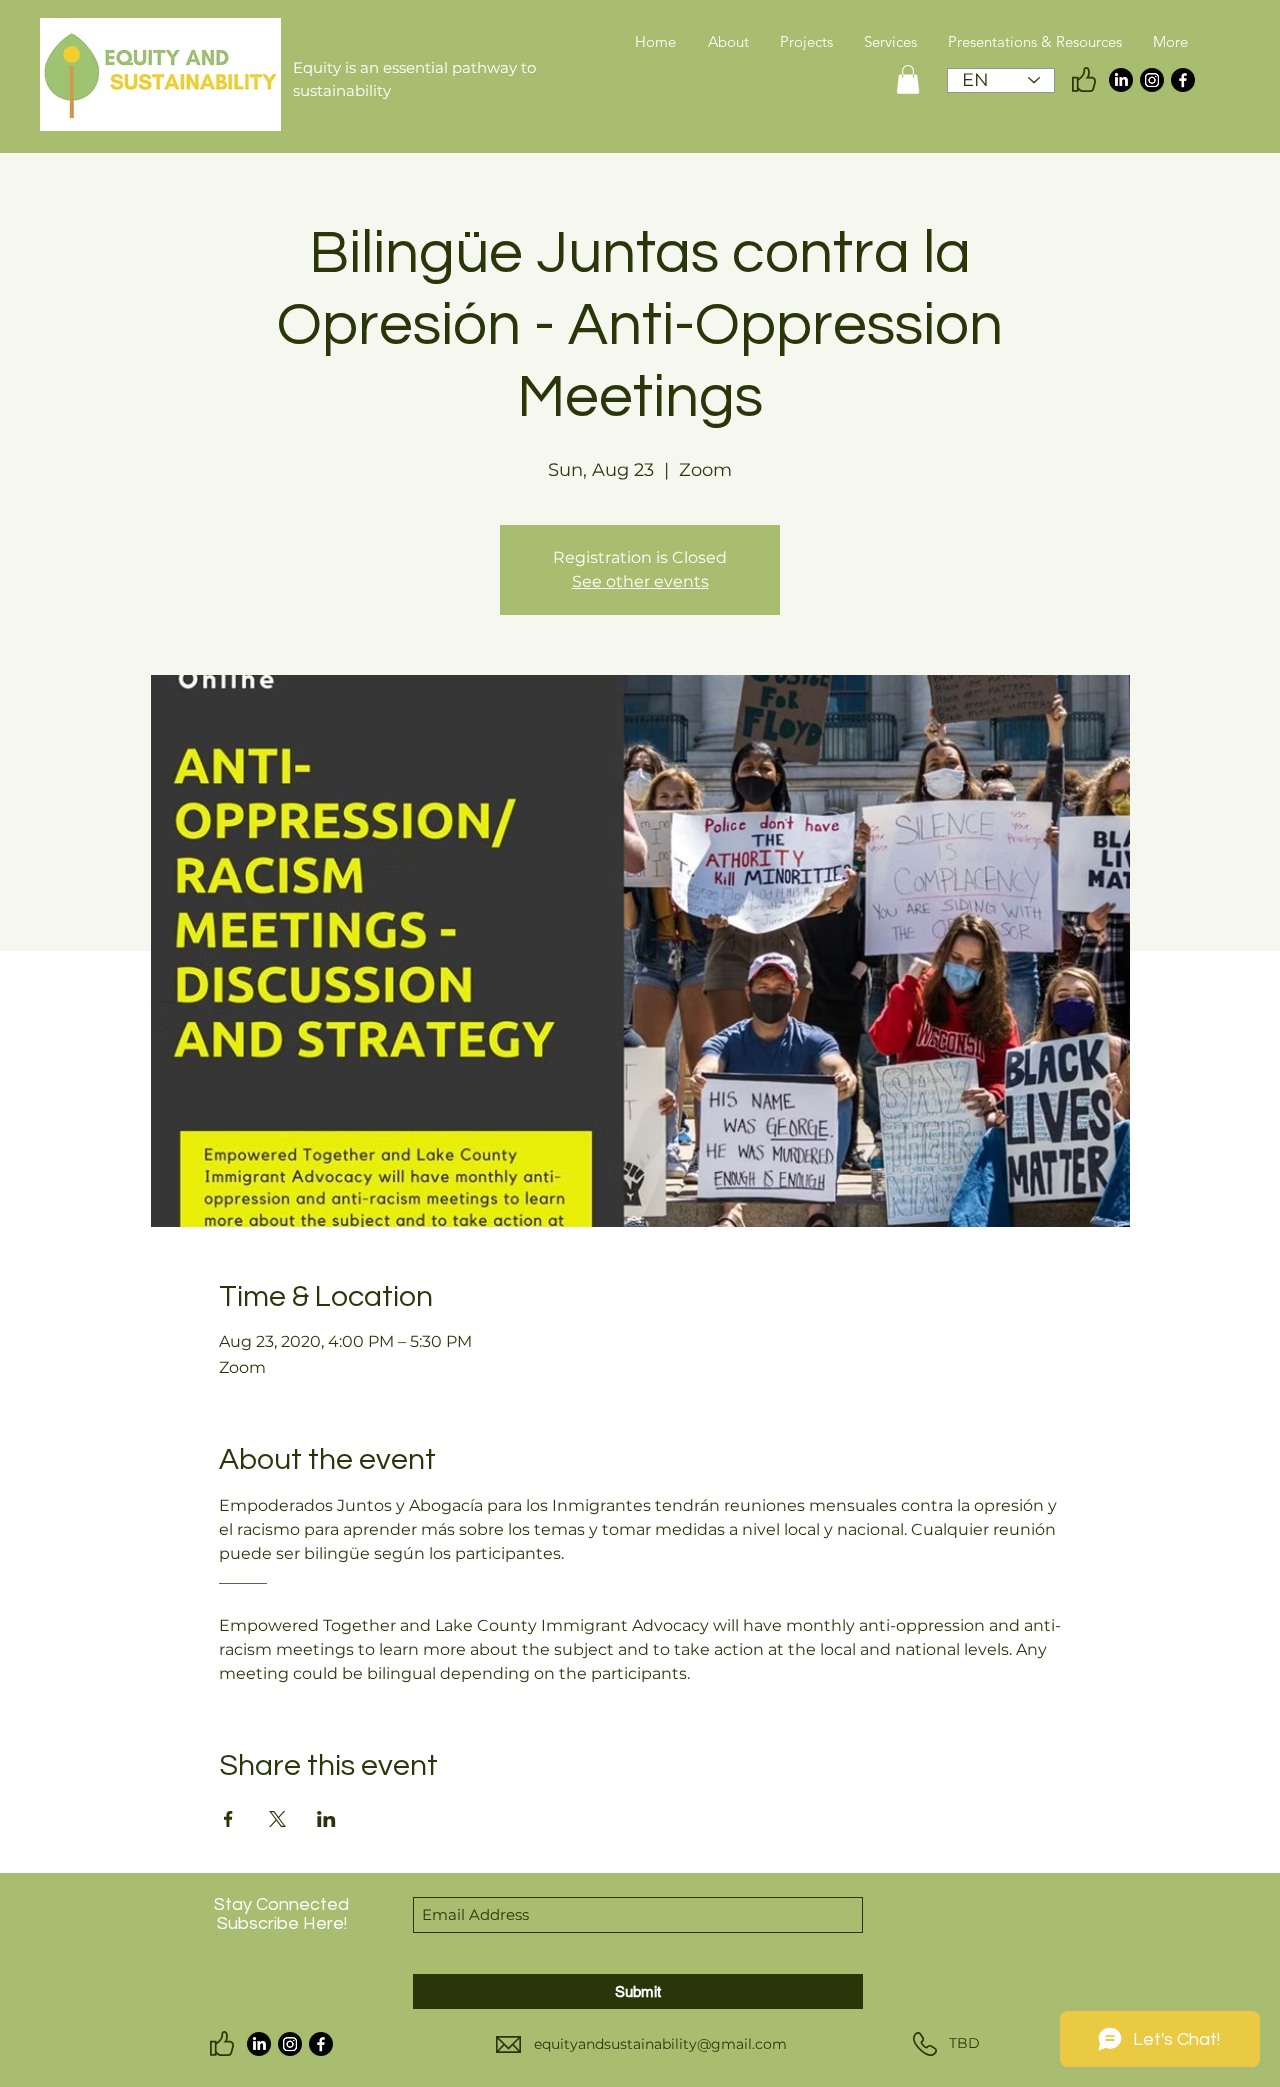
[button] (908, 79)
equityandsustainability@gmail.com (660, 2044)
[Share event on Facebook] (228, 1819)
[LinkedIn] (1121, 80)
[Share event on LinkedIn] (326, 1819)
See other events (640, 581)
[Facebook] (1183, 80)
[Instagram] (1152, 80)
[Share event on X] (277, 1819)
